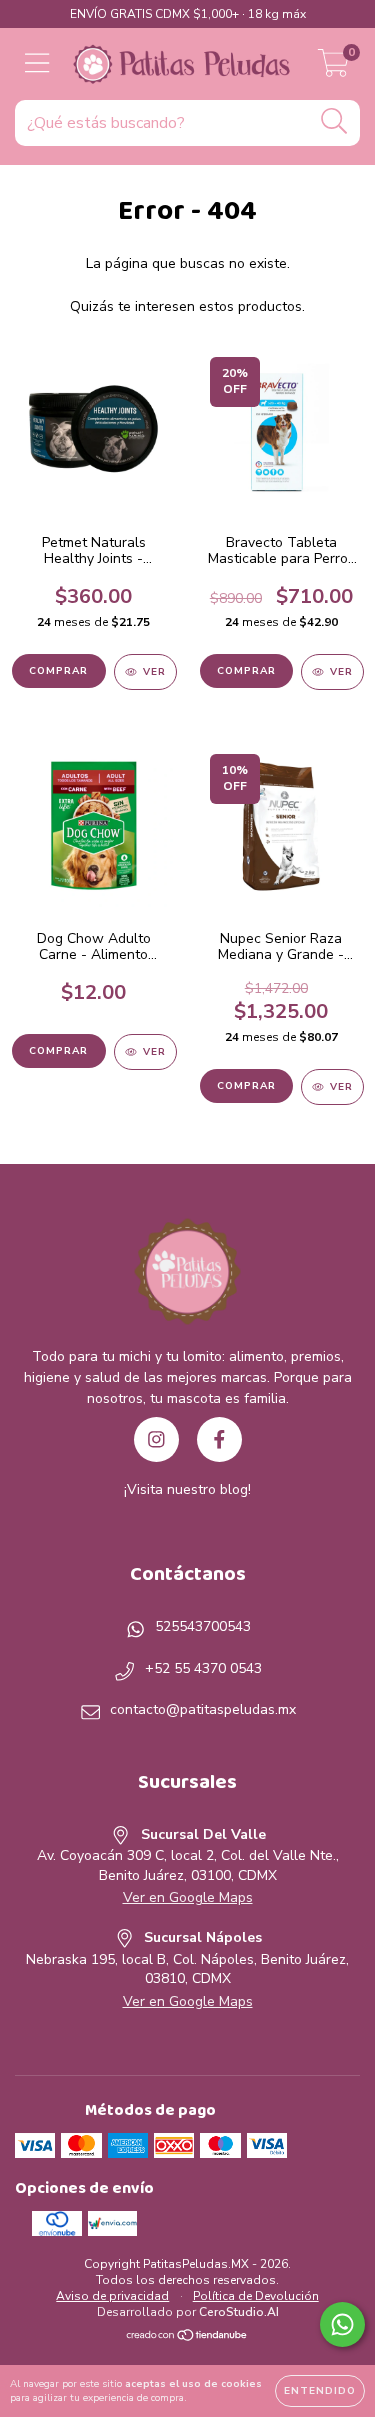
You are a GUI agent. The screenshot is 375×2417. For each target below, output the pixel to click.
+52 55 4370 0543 (203, 1668)
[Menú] (37, 64)
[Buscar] (334, 122)
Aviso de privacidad (112, 2296)
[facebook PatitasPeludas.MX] (219, 1439)
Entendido (320, 2391)
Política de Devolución (256, 2296)
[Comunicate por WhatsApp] (342, 2324)
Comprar (246, 1086)
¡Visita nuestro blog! (187, 1489)
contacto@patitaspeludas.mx (203, 1709)
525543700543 (203, 1626)
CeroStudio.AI (239, 2312)
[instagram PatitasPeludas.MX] (156, 1439)
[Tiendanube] (187, 2337)
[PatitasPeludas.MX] (187, 1274)
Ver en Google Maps (188, 1897)
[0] (333, 69)
